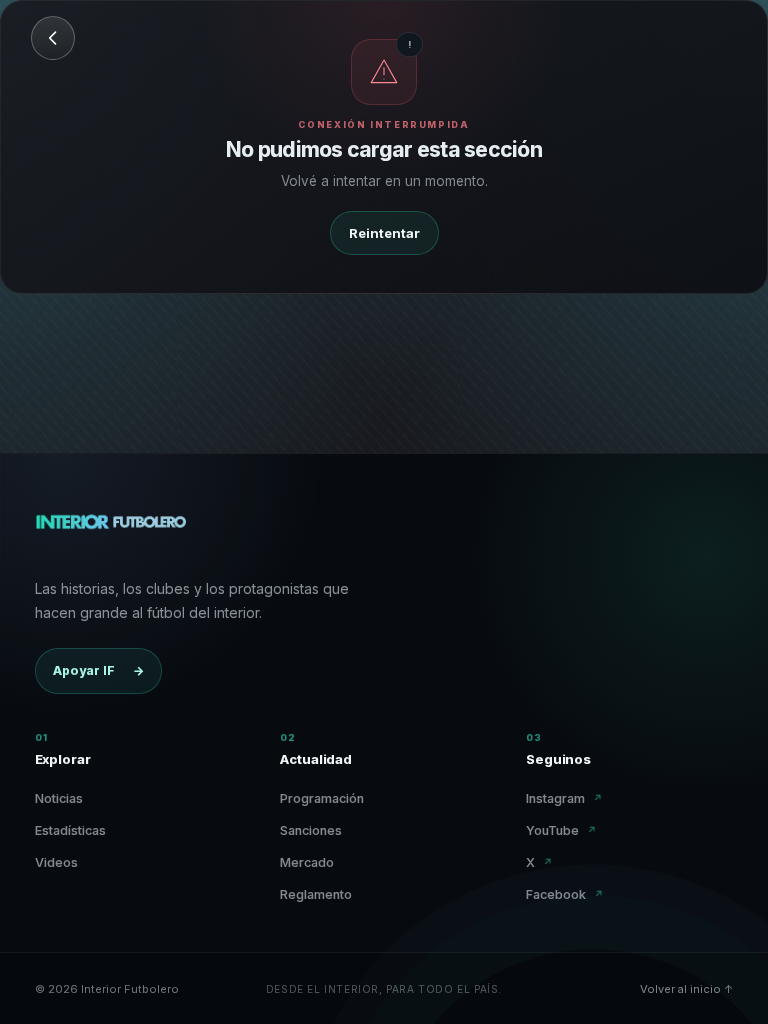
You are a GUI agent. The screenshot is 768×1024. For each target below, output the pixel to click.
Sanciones (311, 830)
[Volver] (53, 38)
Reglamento (316, 894)
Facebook (565, 894)
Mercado (307, 862)
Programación (322, 798)
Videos (56, 862)
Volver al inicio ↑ (686, 989)
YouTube (561, 830)
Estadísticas (70, 830)
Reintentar (384, 233)
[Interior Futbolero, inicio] (111, 531)
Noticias (59, 798)
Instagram (564, 798)
